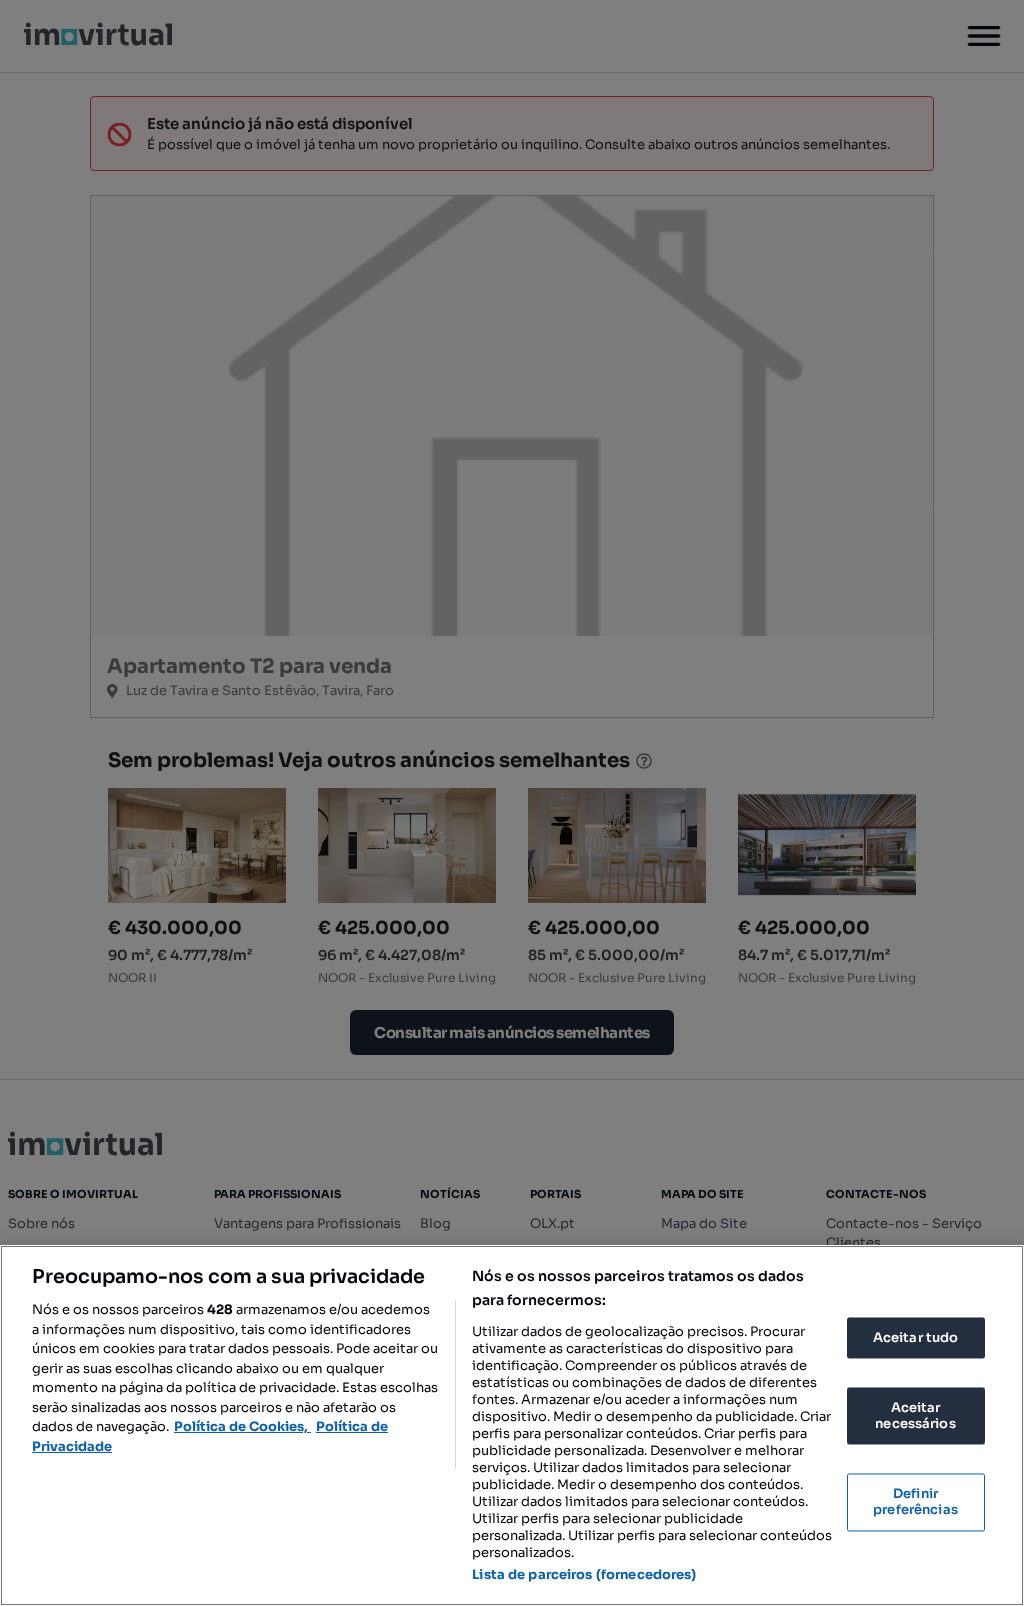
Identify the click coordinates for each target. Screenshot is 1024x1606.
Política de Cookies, (242, 1426)
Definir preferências (915, 1502)
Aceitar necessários (915, 1416)
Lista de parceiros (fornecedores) (584, 1574)
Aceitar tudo (916, 1337)
